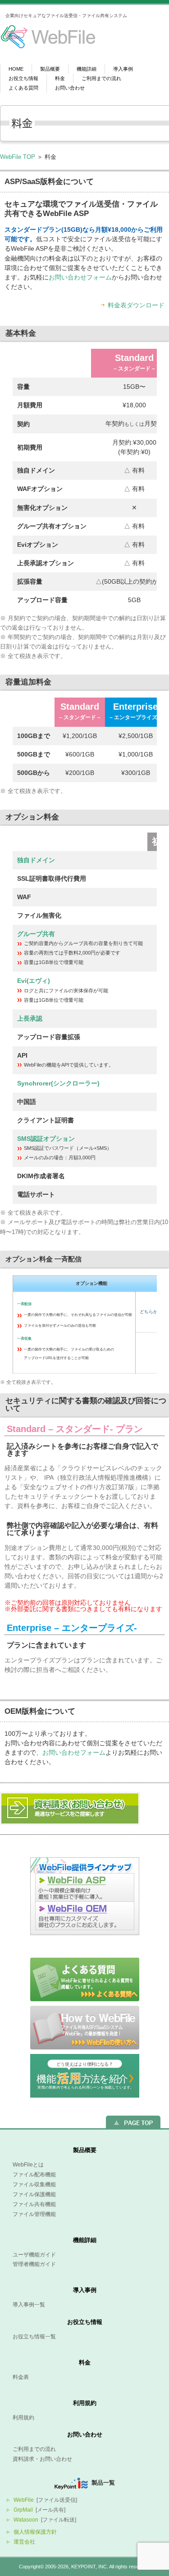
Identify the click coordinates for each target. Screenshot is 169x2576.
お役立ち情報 (23, 79)
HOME (16, 69)
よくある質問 (23, 88)
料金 (60, 79)
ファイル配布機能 (34, 2175)
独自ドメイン (36, 860)
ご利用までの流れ (101, 79)
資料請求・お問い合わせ (42, 2459)
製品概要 (50, 69)
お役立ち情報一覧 (34, 2337)
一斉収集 (24, 1339)
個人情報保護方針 (35, 2532)
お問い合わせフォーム (80, 277)
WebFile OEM (85, 1918)
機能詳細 (87, 69)
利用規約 (85, 2403)
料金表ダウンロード (136, 305)
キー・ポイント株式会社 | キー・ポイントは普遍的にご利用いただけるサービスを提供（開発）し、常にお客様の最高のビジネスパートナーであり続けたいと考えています (43, 39)
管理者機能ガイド (34, 2264)
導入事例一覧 (29, 2305)
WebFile (24, 2500)
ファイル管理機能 (34, 2214)
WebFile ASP (85, 1887)
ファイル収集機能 (34, 2184)
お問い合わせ (70, 88)
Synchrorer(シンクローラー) (58, 1083)
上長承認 (30, 1018)
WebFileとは (28, 2165)
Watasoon (26, 2520)
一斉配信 (24, 1304)
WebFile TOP (18, 157)
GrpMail (23, 2510)
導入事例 (123, 69)
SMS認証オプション (46, 1139)
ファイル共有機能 (34, 2204)
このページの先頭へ (133, 2122)
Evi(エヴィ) (34, 981)
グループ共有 (36, 934)
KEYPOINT (83, 2567)
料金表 (21, 2377)
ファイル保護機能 (34, 2194)
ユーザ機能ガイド (34, 2255)
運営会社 (24, 2542)
